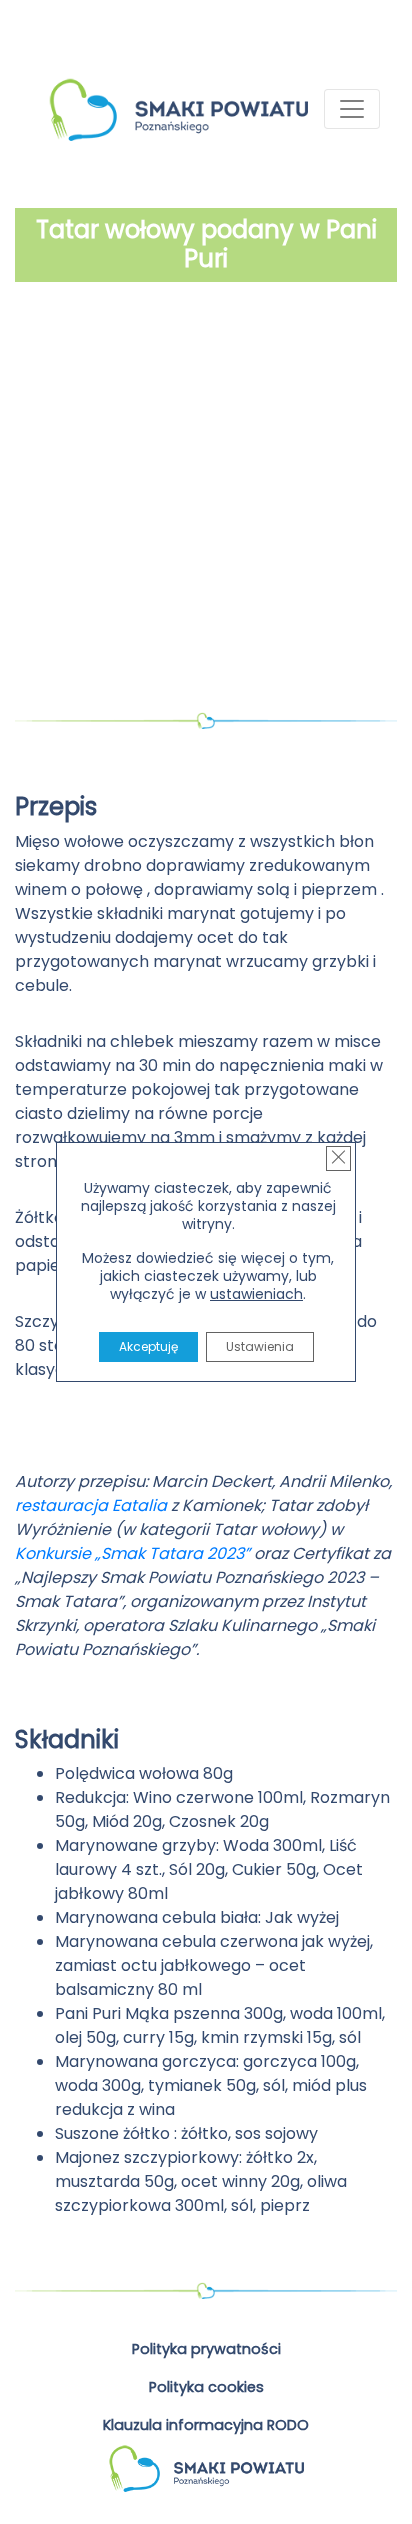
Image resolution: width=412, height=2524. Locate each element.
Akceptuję (148, 1346)
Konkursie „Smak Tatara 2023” (132, 1553)
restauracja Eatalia (91, 1505)
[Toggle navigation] (352, 109)
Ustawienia (260, 1346)
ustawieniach (256, 1294)
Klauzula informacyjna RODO (206, 2425)
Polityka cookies (206, 2387)
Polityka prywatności (206, 2349)
